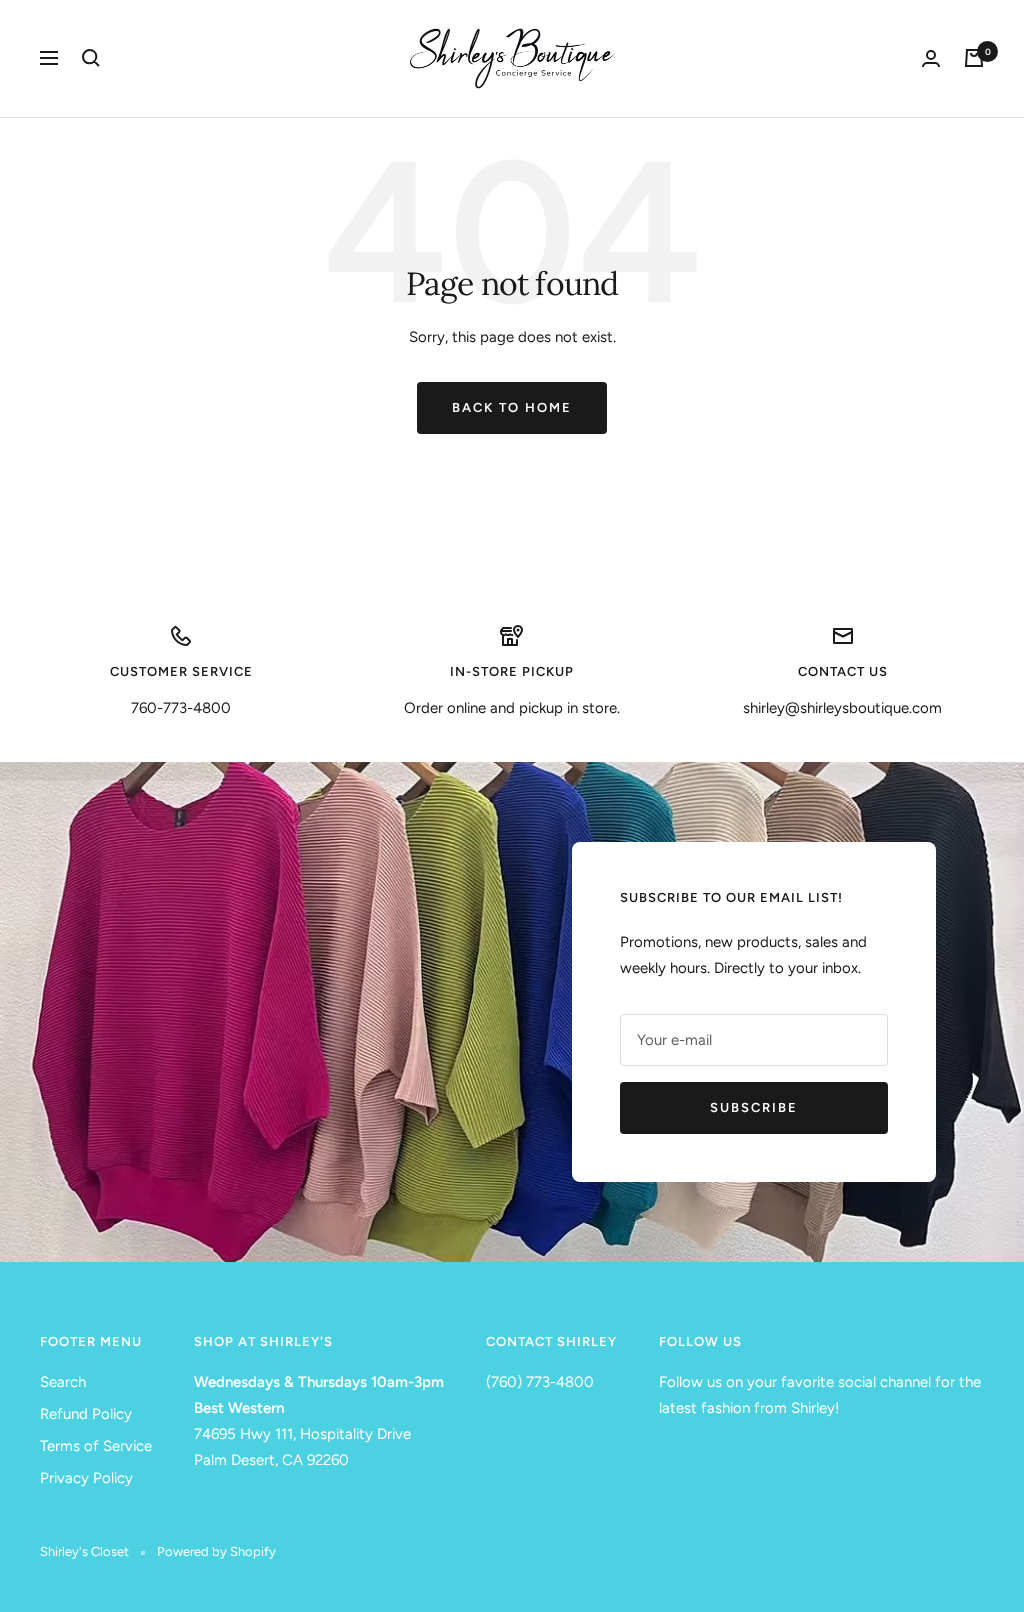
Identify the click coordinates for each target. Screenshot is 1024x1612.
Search (63, 1382)
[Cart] (974, 58)
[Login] (931, 58)
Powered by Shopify (216, 1551)
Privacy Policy (86, 1478)
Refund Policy (86, 1414)
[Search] (91, 58)
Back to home (512, 407)
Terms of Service (96, 1446)
